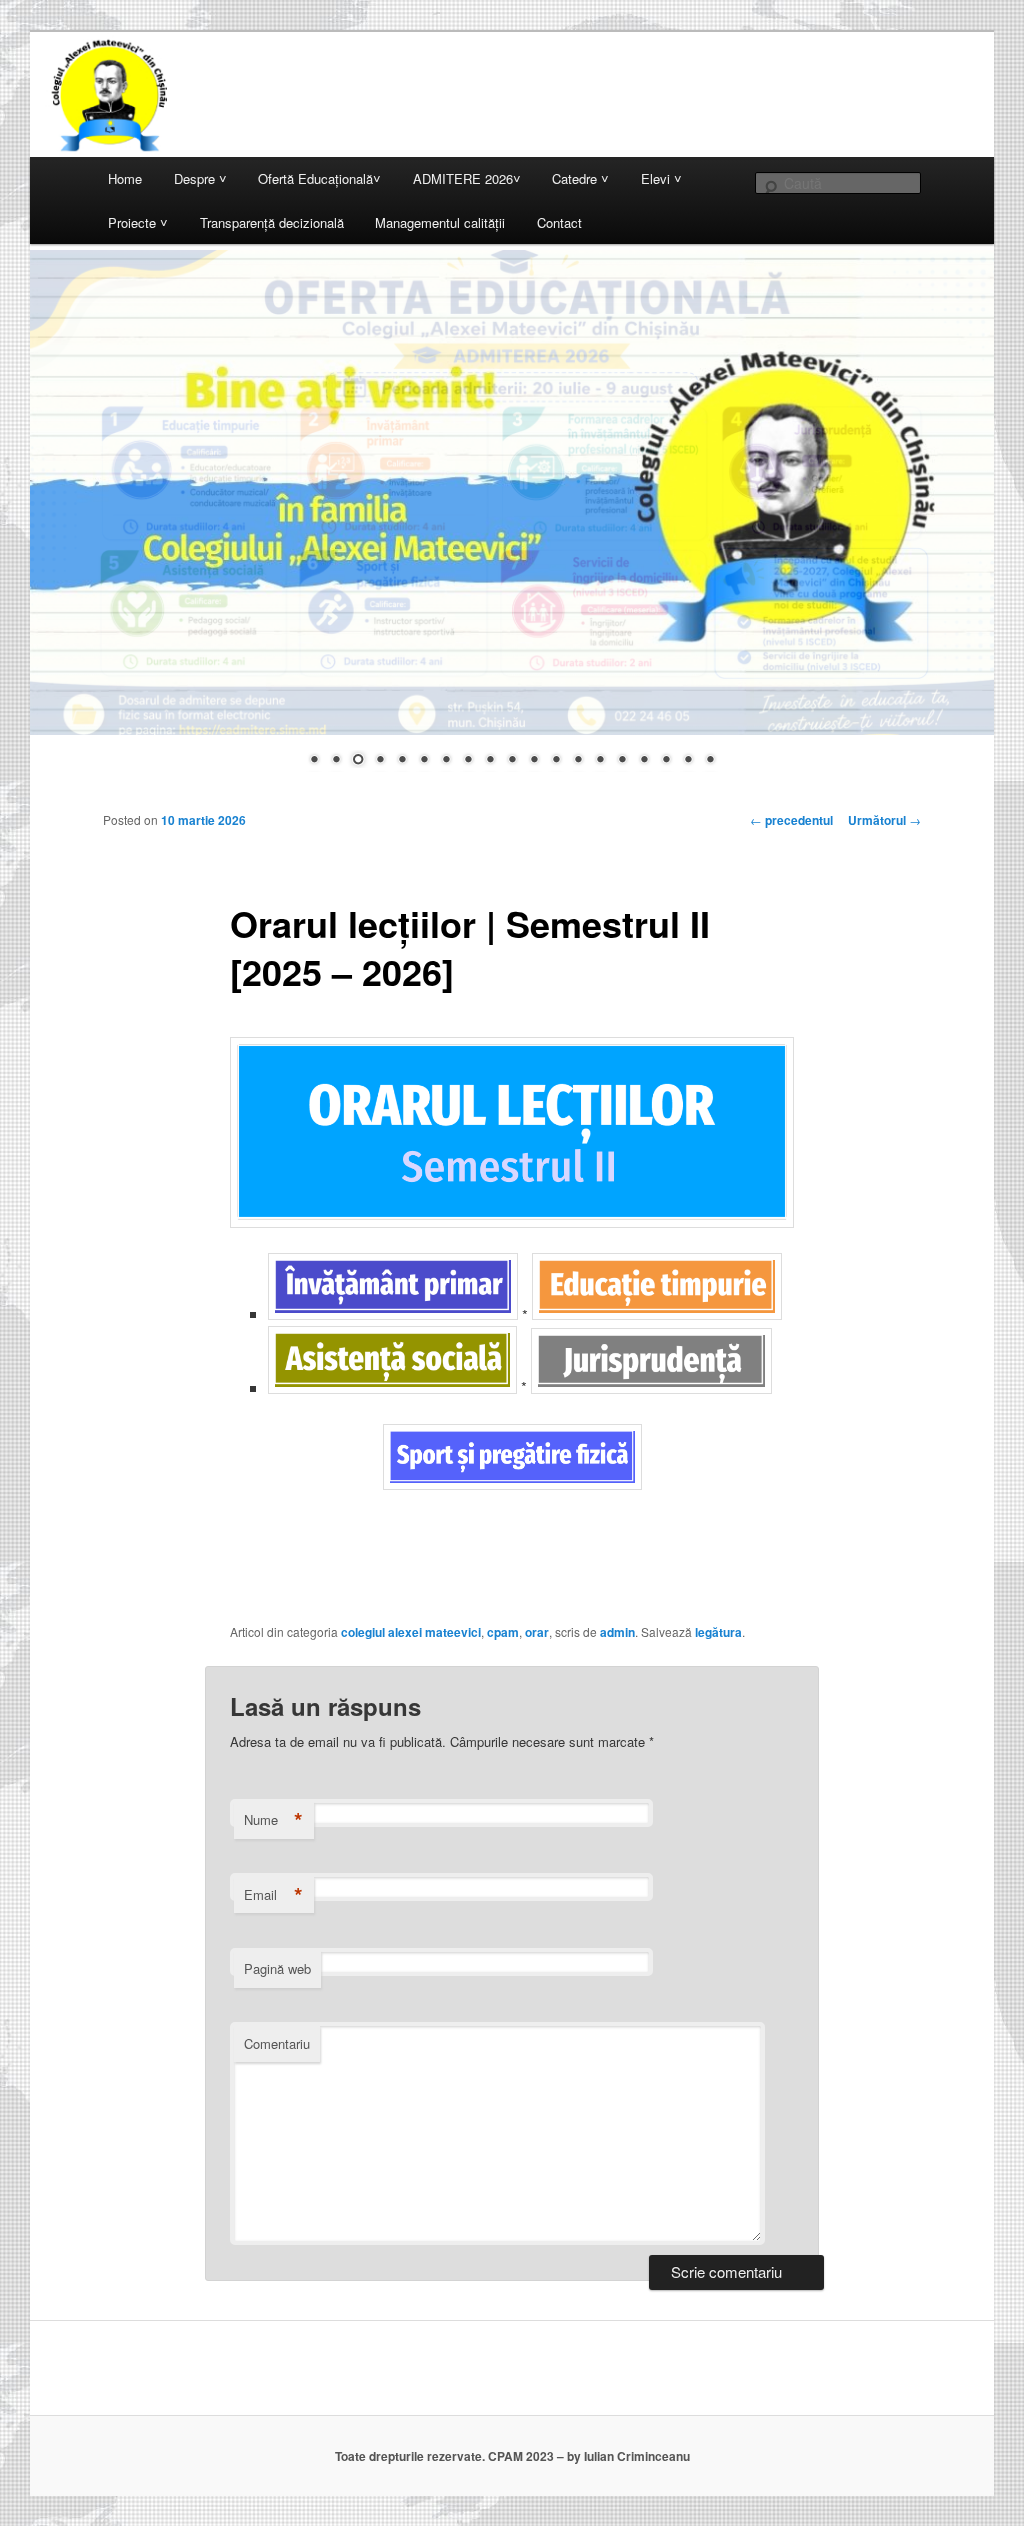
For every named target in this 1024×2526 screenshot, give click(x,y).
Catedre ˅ (580, 178)
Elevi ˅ (661, 178)
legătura (718, 1632)
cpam (503, 1632)
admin (617, 1632)
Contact (559, 222)
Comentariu (277, 2043)
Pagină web (277, 1968)
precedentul (791, 820)
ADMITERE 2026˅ (467, 178)
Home (125, 178)
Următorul (884, 820)
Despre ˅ (200, 178)
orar (537, 1632)
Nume (273, 1820)
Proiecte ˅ (138, 222)
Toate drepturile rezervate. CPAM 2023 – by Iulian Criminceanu (512, 2456)
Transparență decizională (272, 222)
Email (273, 1895)
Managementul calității (440, 222)
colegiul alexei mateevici (411, 1632)
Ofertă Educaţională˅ (319, 178)
